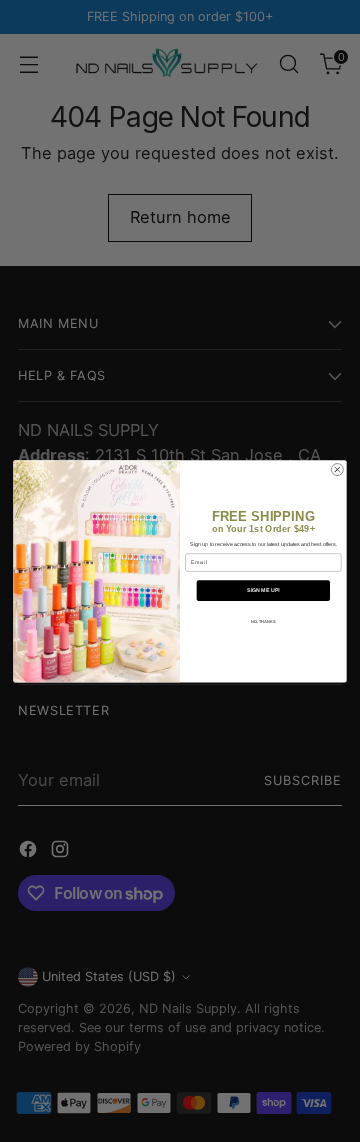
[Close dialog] (337, 469)
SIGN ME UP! (263, 590)
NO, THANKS (263, 621)
